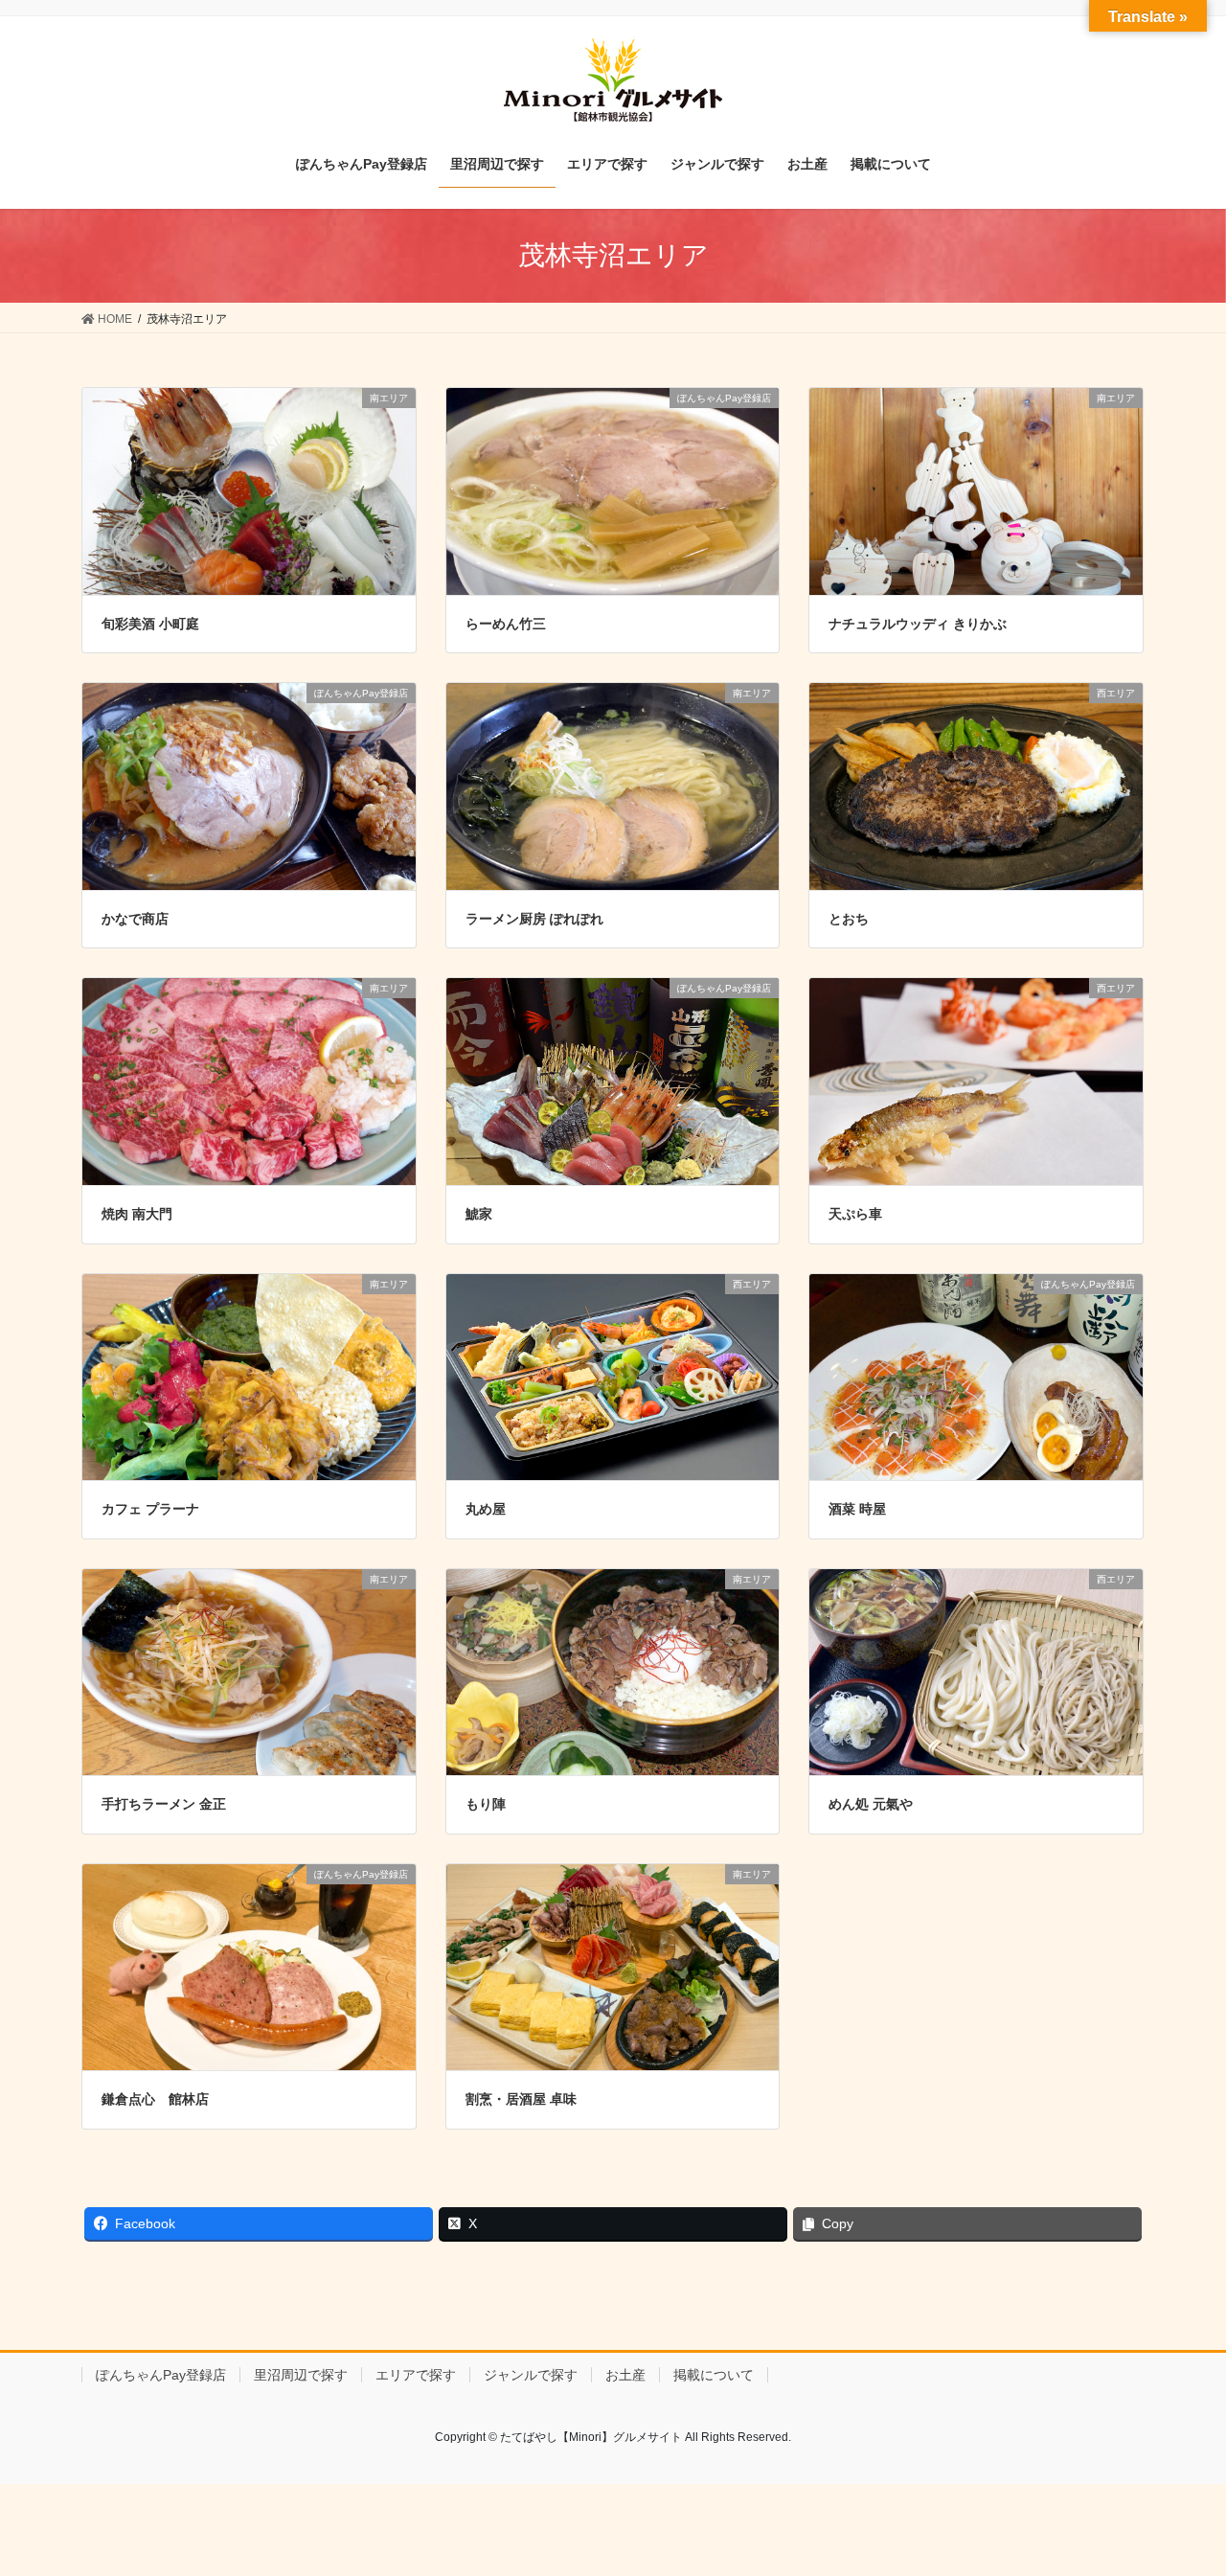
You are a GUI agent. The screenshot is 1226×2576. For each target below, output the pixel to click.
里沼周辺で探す (301, 2375)
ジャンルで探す (531, 2375)
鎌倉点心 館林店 (155, 2099)
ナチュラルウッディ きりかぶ (918, 624)
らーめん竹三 (506, 624)
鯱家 (479, 1214)
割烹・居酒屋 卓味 (521, 2099)
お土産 (625, 2375)
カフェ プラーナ (150, 1509)
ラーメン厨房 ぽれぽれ (534, 919)
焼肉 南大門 (137, 1214)
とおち (849, 919)
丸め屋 (486, 1509)
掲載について (714, 2375)
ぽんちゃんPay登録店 (161, 2375)
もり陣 (486, 1804)
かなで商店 (135, 919)
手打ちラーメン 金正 (164, 1804)
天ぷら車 (855, 1214)
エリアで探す (416, 2375)
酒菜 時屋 (857, 1509)
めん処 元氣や (871, 1804)
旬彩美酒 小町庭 (150, 624)
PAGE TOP (1179, 2482)
